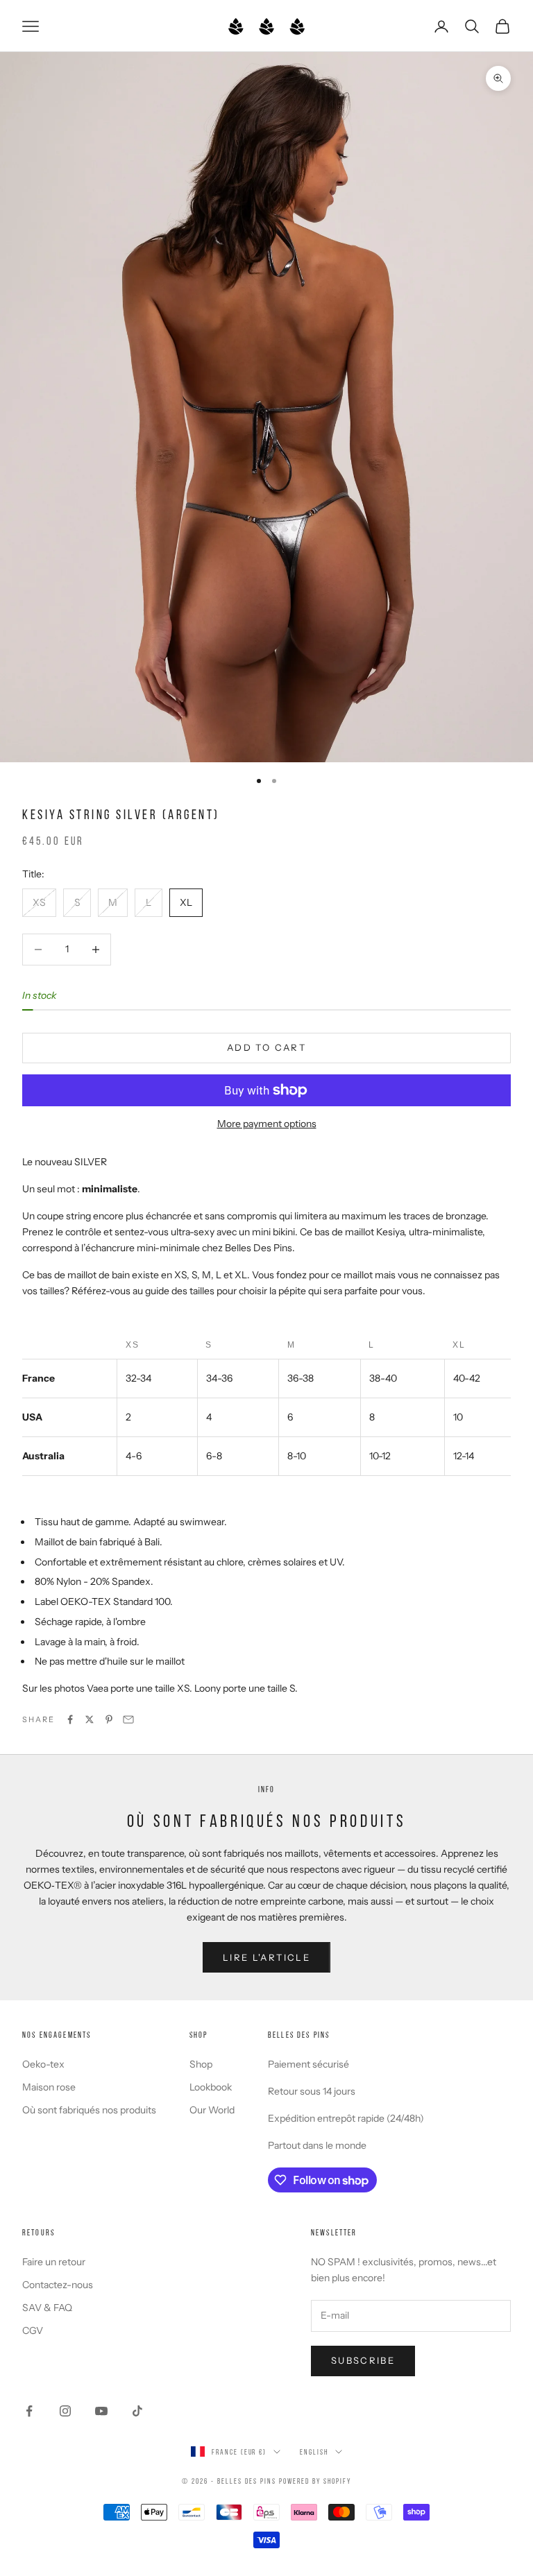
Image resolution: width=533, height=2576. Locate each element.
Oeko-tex (43, 2064)
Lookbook (211, 2087)
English (314, 2452)
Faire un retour (54, 2262)
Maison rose (49, 2087)
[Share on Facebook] (70, 1719)
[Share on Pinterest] (109, 1719)
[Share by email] (128, 1719)
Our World (212, 2110)
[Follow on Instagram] (65, 2411)
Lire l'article (266, 1957)
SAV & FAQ (47, 2308)
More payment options (267, 1124)
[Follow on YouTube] (101, 2411)
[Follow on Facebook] (29, 2411)
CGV (33, 2330)
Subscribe (363, 2360)
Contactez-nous (58, 2285)
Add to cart (266, 1047)
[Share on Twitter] (90, 1719)
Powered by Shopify (315, 2481)
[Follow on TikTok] (137, 2411)
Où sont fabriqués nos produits (89, 2110)
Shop (201, 2064)
